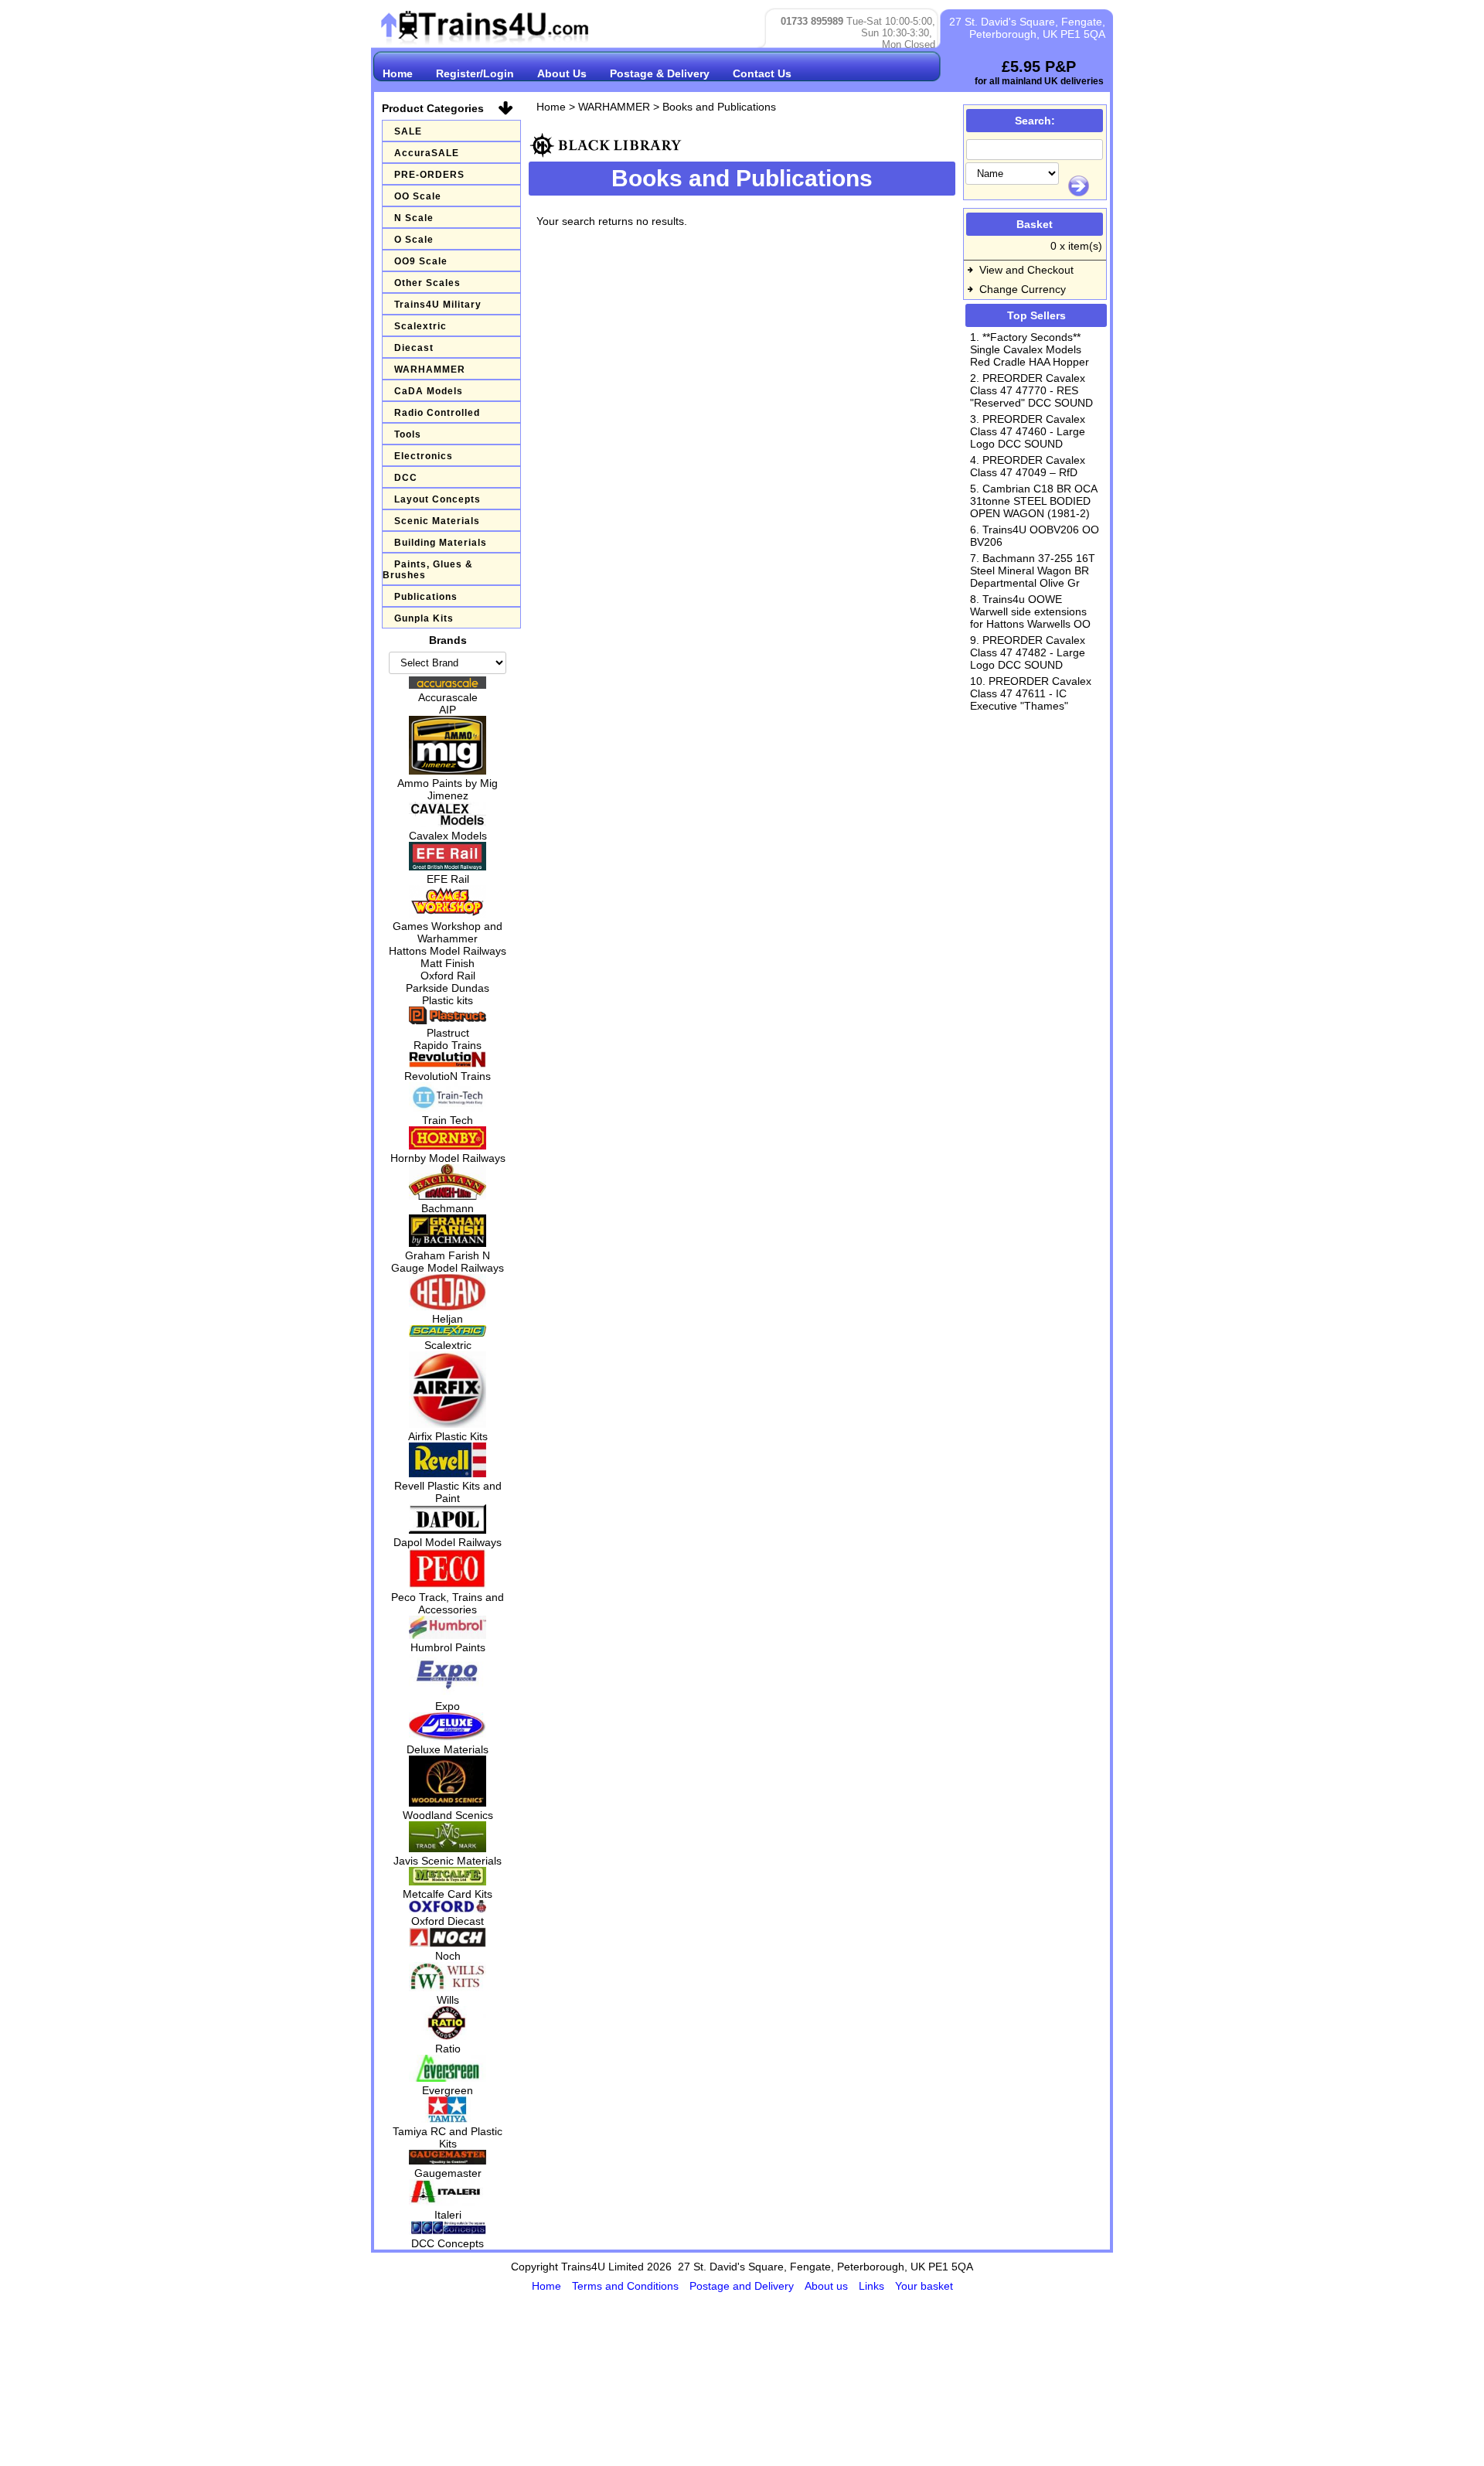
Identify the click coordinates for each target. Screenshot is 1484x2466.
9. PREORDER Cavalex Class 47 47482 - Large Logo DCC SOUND (1028, 652)
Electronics (424, 456)
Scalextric (420, 326)
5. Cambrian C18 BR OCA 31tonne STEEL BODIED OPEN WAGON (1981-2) (1033, 501)
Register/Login (475, 73)
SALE (408, 131)
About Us (562, 73)
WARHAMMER (430, 370)
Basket (1035, 224)
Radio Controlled (437, 413)
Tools (408, 434)
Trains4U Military (438, 305)
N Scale (414, 218)
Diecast (414, 348)
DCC (406, 478)
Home (398, 73)
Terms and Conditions (627, 2286)
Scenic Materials (437, 521)
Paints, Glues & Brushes (428, 570)
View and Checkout (1026, 270)
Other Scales (427, 283)
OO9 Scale (421, 261)
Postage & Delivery (660, 73)
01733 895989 (812, 21)
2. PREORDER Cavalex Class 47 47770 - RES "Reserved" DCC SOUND (1031, 390)
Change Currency (1023, 289)
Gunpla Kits (424, 618)
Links (873, 2286)
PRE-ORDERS (429, 175)
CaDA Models (429, 391)
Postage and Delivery (743, 2286)
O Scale (414, 240)
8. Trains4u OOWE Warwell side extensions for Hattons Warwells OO (1030, 611)
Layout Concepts (437, 499)
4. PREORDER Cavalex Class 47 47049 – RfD (1028, 466)
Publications (426, 597)
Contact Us (762, 73)
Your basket (924, 2286)
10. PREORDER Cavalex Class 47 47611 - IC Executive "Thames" (1031, 693)
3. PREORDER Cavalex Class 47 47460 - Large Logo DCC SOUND (1028, 431)
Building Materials (441, 543)
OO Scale (418, 196)
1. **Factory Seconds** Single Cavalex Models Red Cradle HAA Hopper (1030, 349)
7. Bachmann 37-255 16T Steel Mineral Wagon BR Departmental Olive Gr (1033, 571)
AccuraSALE (427, 153)
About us (828, 2286)
